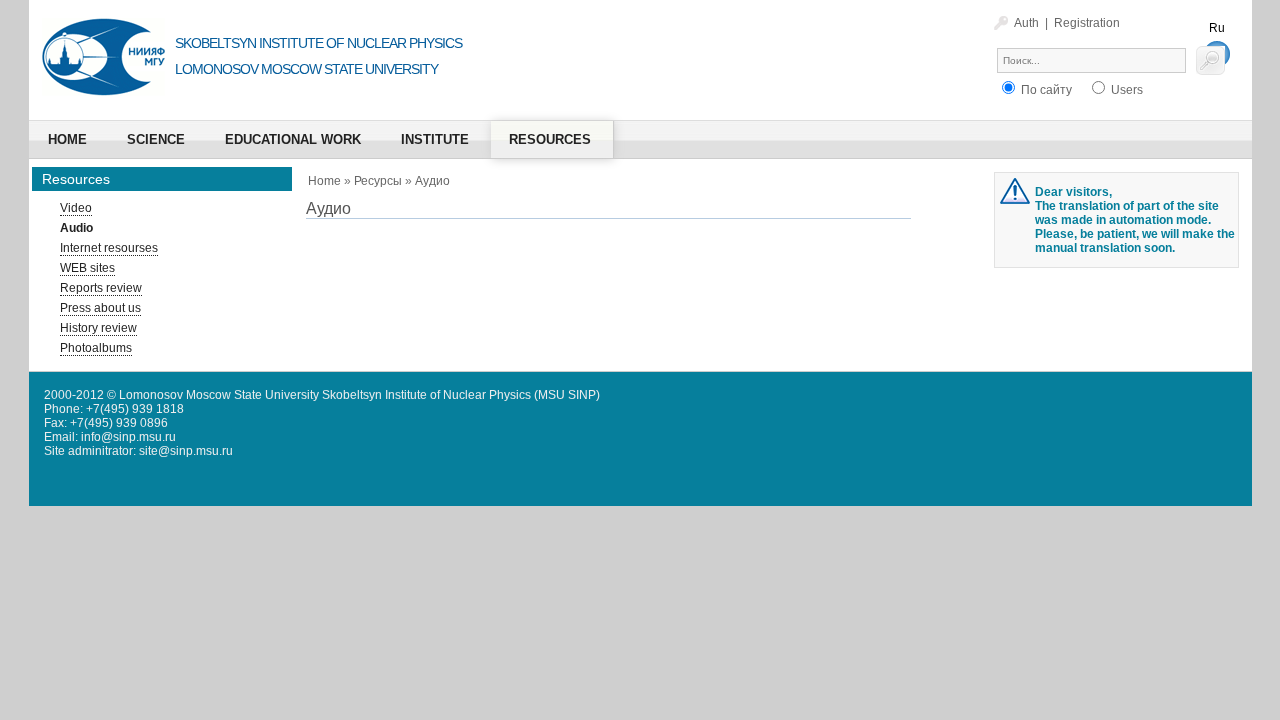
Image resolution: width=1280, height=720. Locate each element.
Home (324, 181)
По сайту (1045, 90)
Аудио (432, 181)
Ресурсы (378, 181)
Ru (1217, 28)
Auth (1026, 23)
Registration (1087, 23)
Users (1125, 90)
